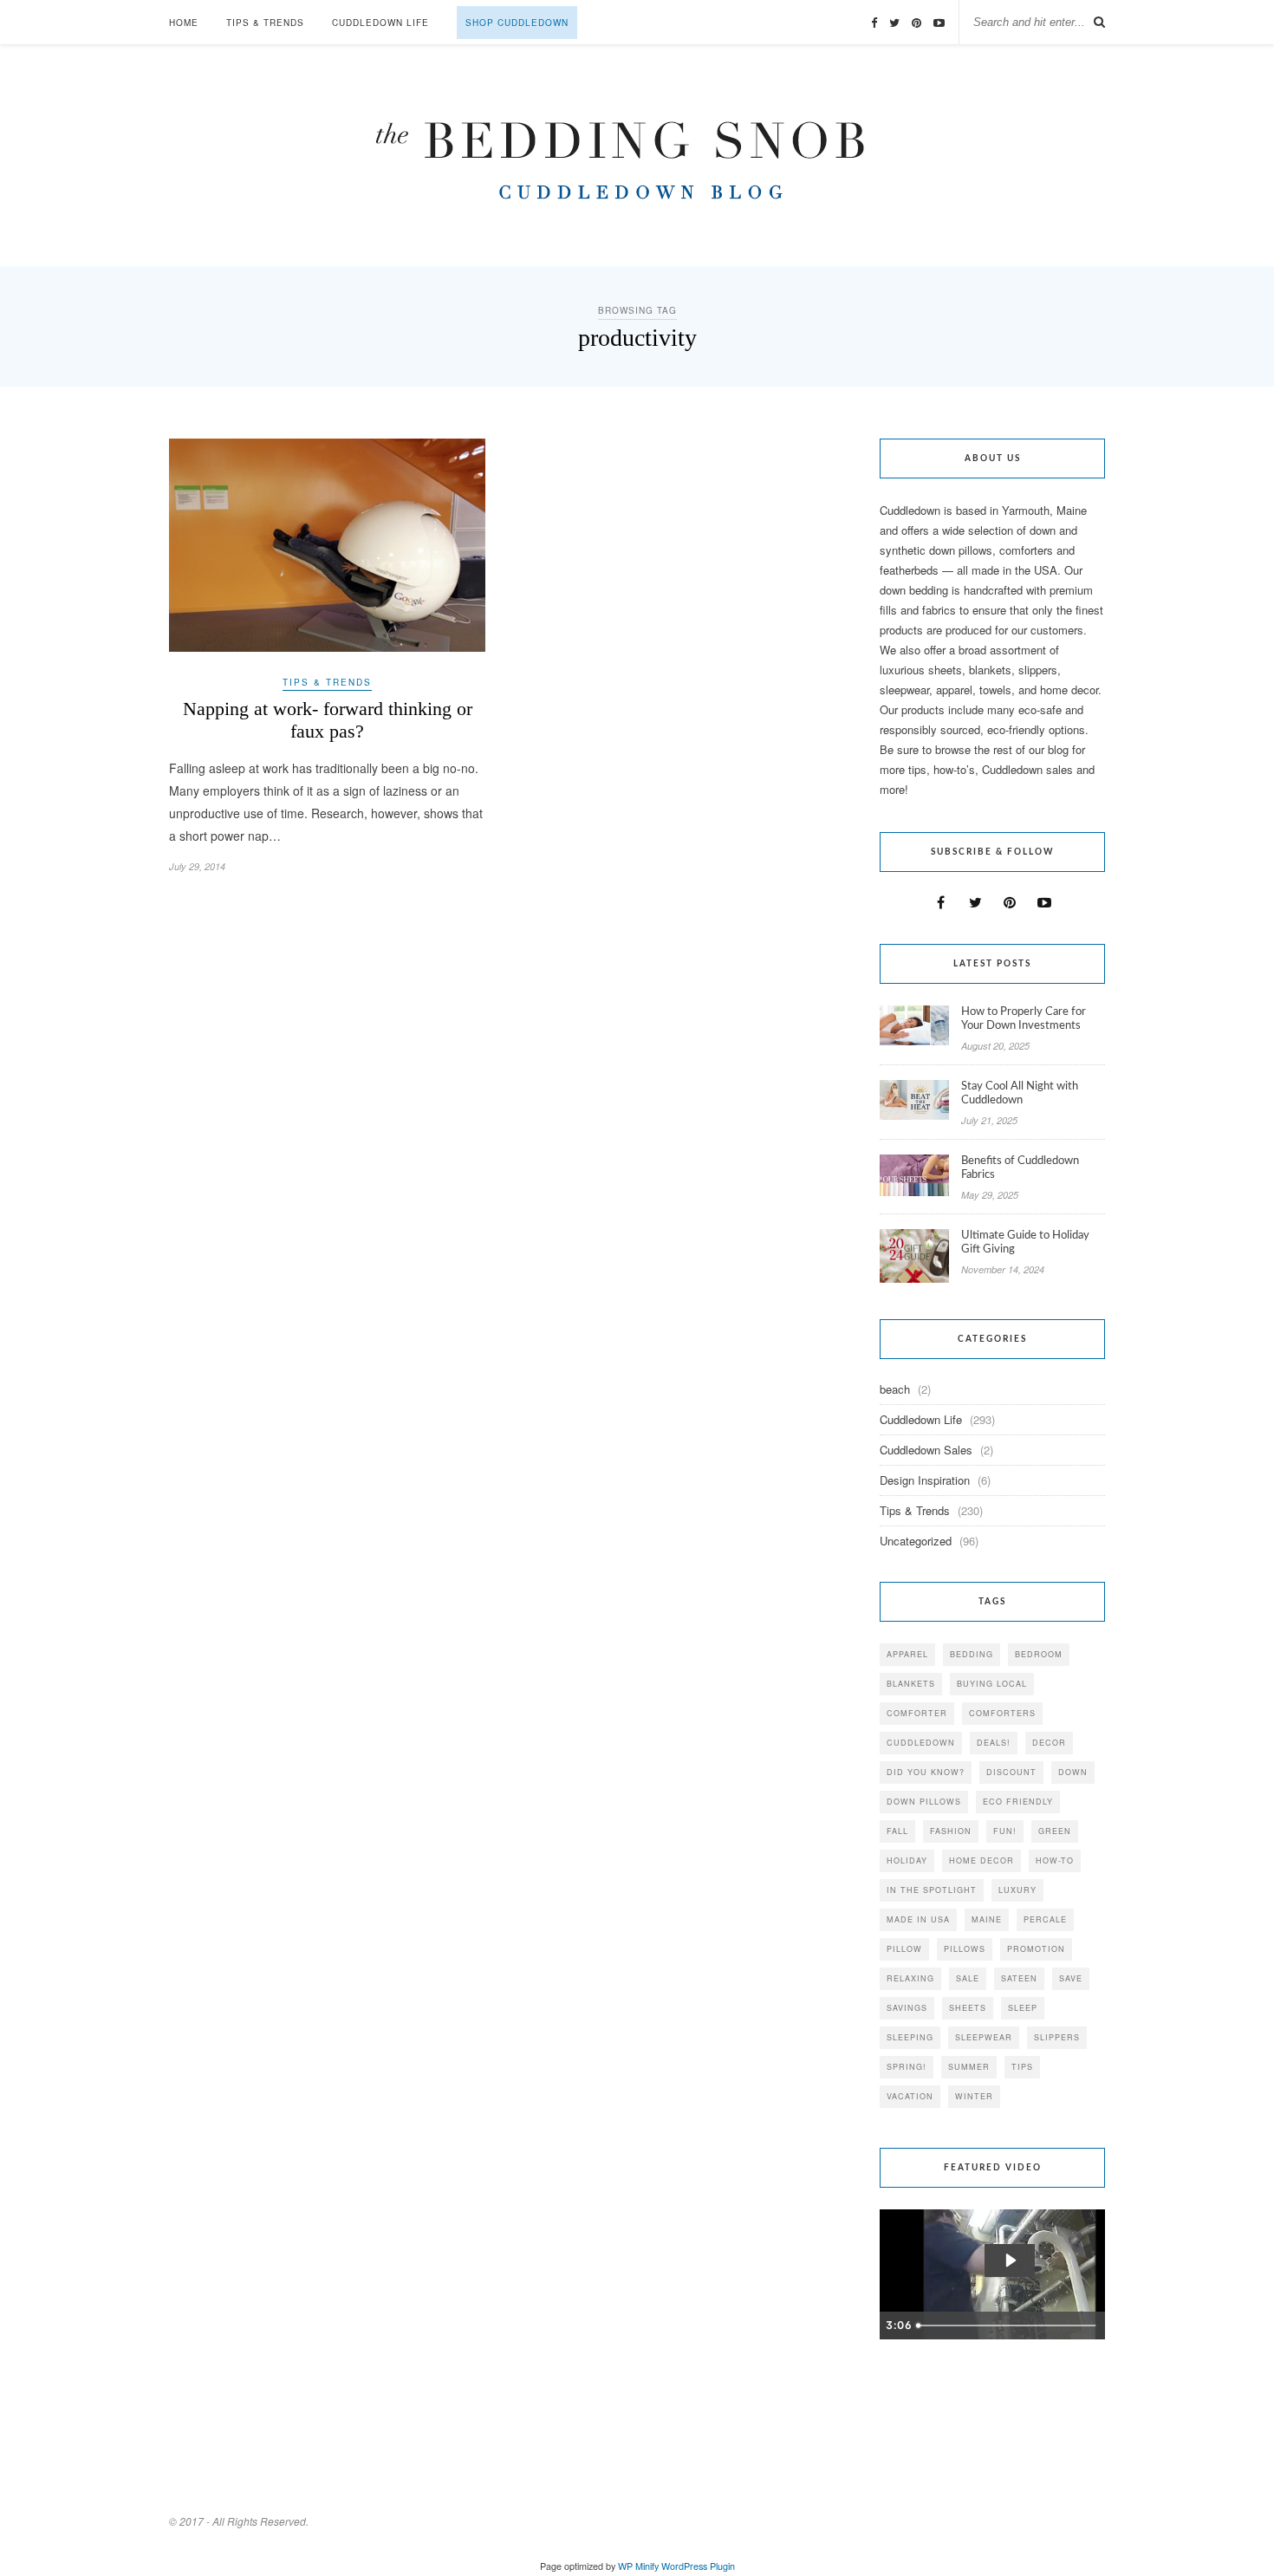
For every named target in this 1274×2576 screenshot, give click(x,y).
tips (1022, 2067)
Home (184, 23)
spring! (907, 2067)
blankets (911, 1684)
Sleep (1023, 2008)
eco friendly (1018, 1802)
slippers (1057, 2037)
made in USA (918, 1919)
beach (895, 1389)
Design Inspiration (925, 1480)
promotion (1036, 1949)
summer (969, 2067)
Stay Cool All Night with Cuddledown (1020, 1093)
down (1073, 1772)
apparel (907, 1654)
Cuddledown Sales (926, 1450)
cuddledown (921, 1743)
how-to (1055, 1860)
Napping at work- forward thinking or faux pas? (328, 720)
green (1055, 1831)
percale (1045, 1919)
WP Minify (638, 2566)
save (1071, 1978)
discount (1011, 1772)
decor (1049, 1743)
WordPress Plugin (698, 2566)
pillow (904, 1949)
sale (968, 1978)
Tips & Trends (265, 23)
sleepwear (984, 2037)
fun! (1005, 1831)
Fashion (951, 1831)
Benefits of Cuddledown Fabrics (1020, 1168)
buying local (992, 1684)
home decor (981, 1860)
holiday (907, 1860)
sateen (1019, 1978)
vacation (910, 2096)
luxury (1017, 1890)
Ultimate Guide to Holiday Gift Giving (1025, 1242)
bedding (972, 1654)
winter (974, 2096)
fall (897, 1831)
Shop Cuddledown (517, 23)
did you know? (926, 1772)
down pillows (924, 1802)
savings (907, 2008)
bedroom (1039, 1654)
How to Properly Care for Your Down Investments (1024, 1019)
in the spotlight (932, 1890)
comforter (917, 1713)
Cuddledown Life (380, 23)
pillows (965, 1949)
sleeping (910, 2037)
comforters (1002, 1713)
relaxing (910, 1978)
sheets (968, 2008)
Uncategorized (916, 1541)
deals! (994, 1743)
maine (987, 1919)
